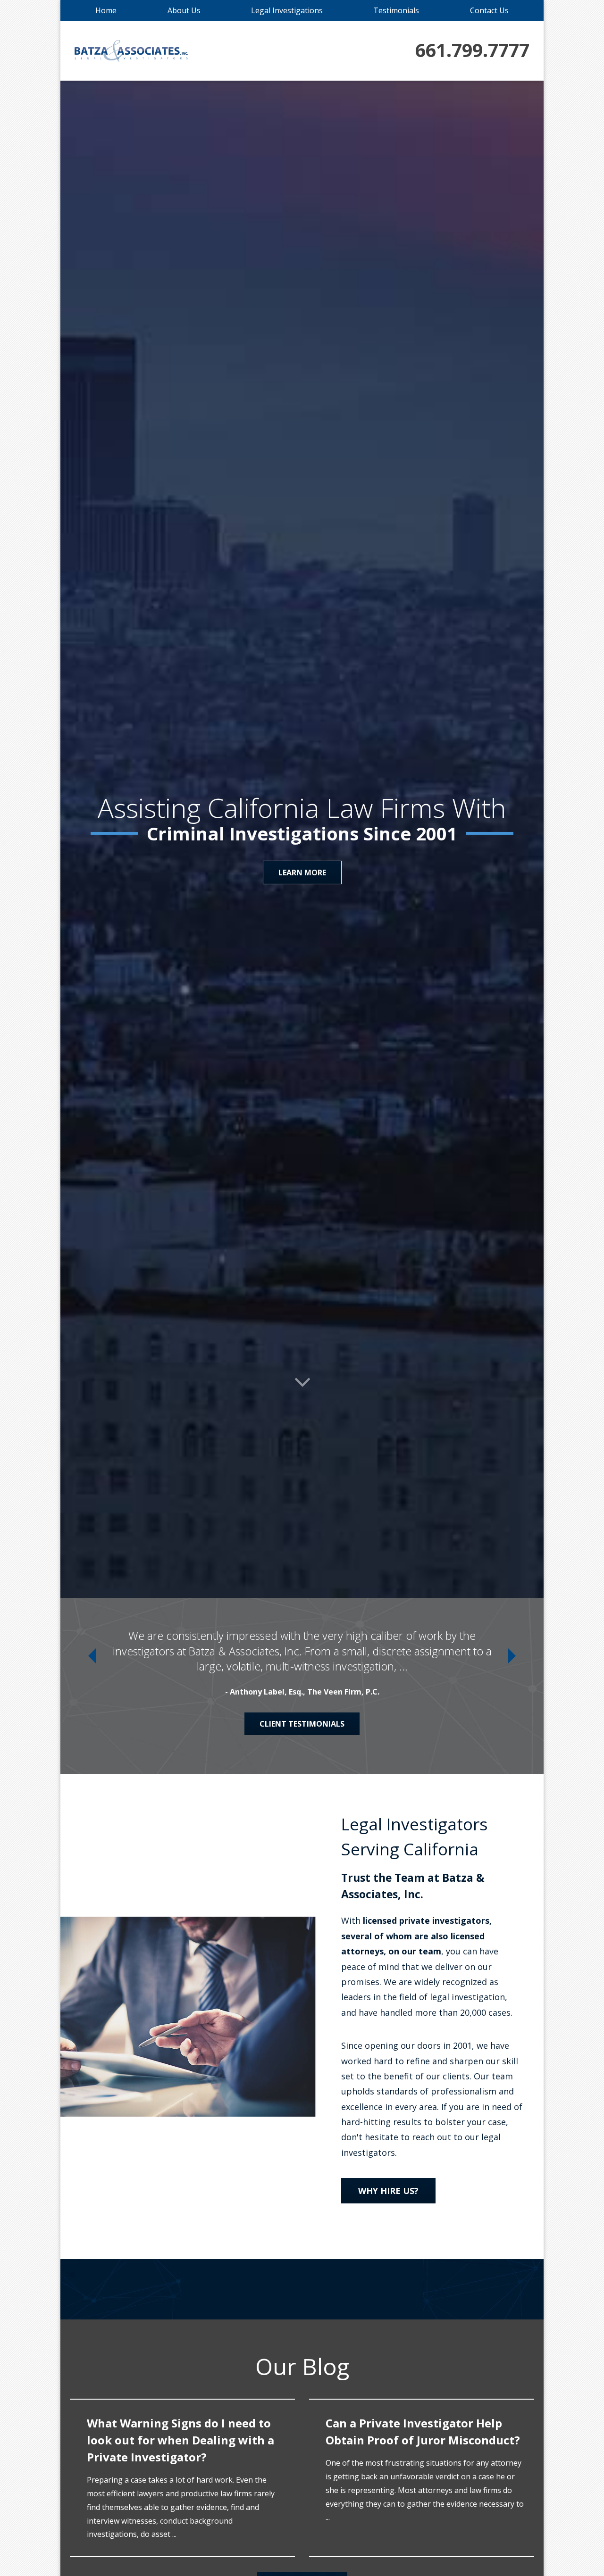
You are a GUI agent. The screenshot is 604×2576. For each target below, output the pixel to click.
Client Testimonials (302, 1724)
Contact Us (489, 10)
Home (106, 10)
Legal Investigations (287, 10)
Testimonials (396, 10)
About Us (184, 10)
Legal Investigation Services (302, 873)
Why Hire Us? (388, 2191)
